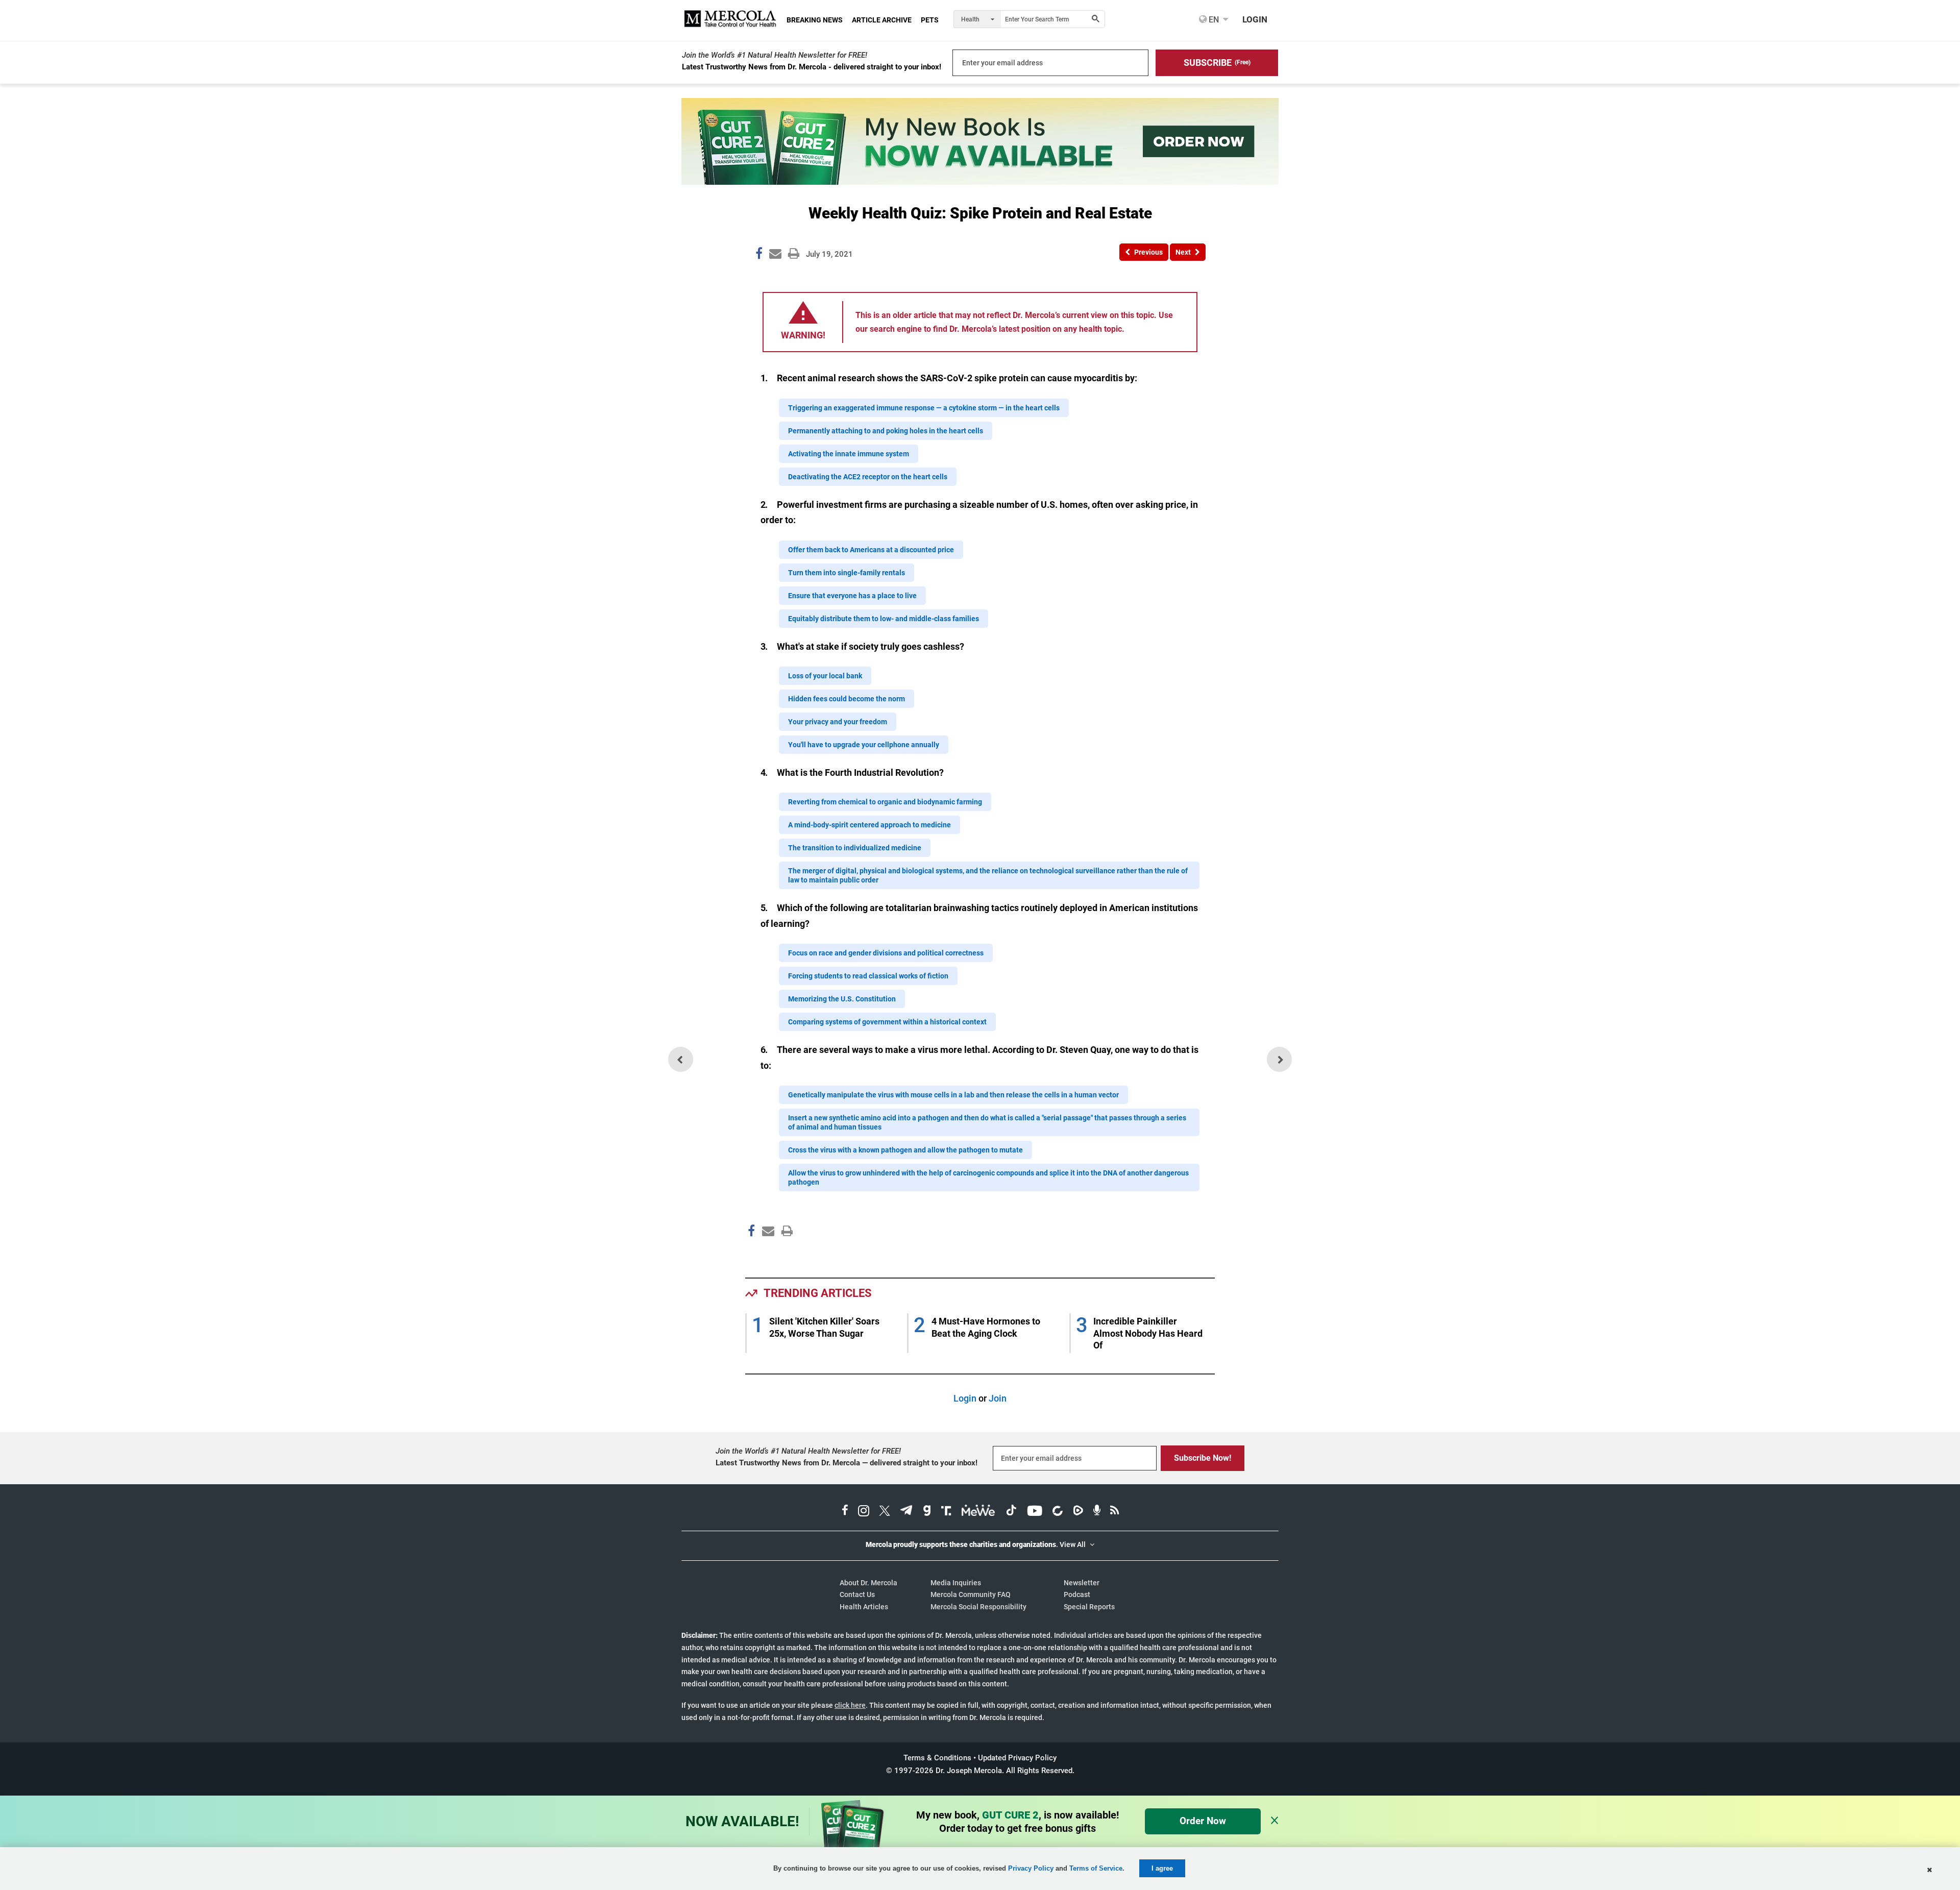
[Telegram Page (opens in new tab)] (906, 1512)
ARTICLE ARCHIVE (882, 20)
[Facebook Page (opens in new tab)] (845, 1512)
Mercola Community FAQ (971, 1594)
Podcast (1077, 1594)
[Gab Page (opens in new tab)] (927, 1512)
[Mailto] (767, 1253)
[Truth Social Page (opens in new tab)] (946, 1512)
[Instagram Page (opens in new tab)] (864, 1512)
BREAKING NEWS (815, 20)
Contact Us (857, 1594)
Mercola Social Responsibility (978, 1607)
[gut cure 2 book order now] (980, 181)
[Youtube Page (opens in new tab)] (1035, 1512)
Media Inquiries (956, 1583)
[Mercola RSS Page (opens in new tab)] (1114, 1512)
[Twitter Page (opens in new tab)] (885, 1512)
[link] (759, 255)
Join (998, 1398)
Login (965, 1398)
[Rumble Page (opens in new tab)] (1078, 1512)
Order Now (1203, 1821)
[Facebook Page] (751, 1253)
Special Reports (1089, 1607)
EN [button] (1213, 19)
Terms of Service (1096, 1868)
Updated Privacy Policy (1017, 1758)
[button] (1217, 63)
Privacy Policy (1031, 1868)
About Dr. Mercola (868, 1583)
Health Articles (864, 1607)
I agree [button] (1162, 1868)
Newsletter (1082, 1583)
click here (850, 1705)
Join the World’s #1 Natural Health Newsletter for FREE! (775, 55)
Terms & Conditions (937, 1758)
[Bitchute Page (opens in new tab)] (1057, 1512)
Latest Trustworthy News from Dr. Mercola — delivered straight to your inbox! (847, 1463)
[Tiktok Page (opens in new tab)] (1011, 1512)
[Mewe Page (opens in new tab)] (978, 1512)
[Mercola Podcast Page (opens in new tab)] (1097, 1512)
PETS (930, 20)
